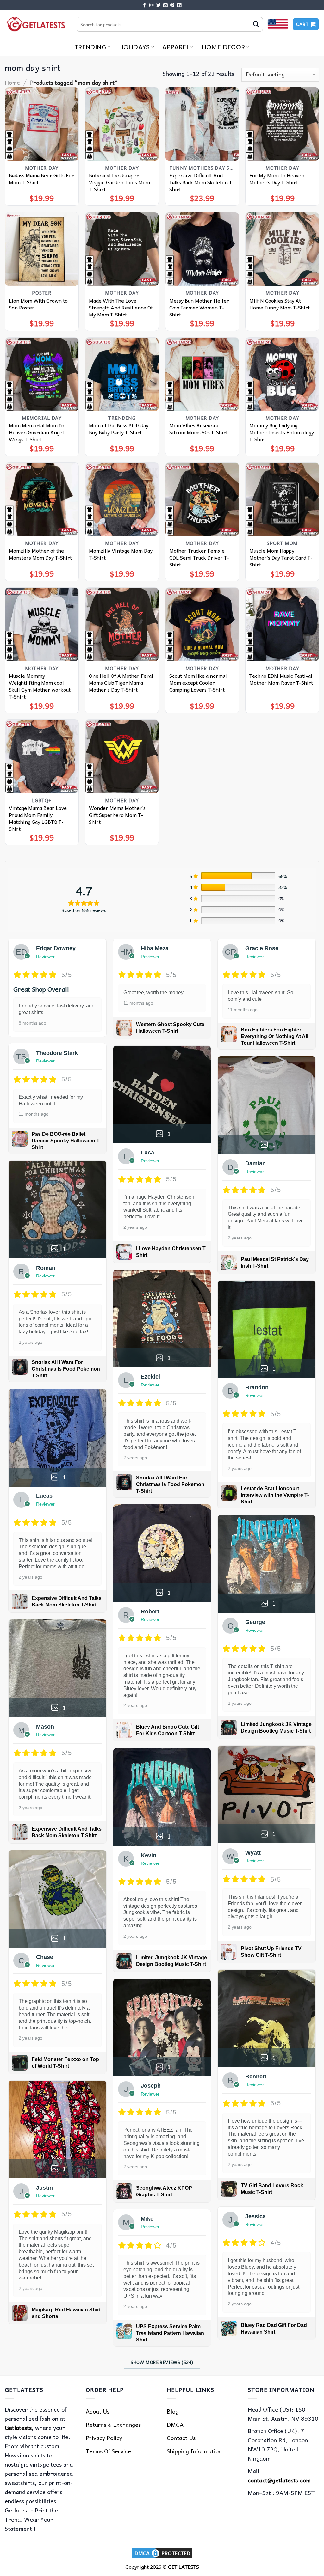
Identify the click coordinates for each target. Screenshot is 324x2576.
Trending (90, 47)
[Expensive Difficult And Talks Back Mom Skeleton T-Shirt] (202, 124)
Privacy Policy (104, 2438)
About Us (98, 2411)
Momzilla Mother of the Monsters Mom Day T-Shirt (40, 554)
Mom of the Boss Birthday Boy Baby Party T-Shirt (119, 429)
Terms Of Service (108, 2451)
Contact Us (181, 2438)
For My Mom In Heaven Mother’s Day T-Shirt (277, 179)
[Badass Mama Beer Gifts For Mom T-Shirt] (42, 124)
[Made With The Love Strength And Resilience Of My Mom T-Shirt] (122, 249)
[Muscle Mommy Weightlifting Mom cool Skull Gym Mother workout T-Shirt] (42, 624)
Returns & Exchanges (113, 2424)
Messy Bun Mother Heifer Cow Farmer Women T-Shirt (199, 307)
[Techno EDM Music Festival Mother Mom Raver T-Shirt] (282, 624)
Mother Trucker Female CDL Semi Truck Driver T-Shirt (199, 557)
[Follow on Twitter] (159, 6)
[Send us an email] (165, 6)
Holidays (134, 47)
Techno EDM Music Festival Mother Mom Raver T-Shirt (281, 679)
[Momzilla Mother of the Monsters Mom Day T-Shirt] (42, 499)
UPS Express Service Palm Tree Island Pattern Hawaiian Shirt (170, 2333)
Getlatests (18, 2428)
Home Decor (224, 47)
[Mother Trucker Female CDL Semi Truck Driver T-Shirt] (202, 499)
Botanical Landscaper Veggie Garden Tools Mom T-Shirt (119, 182)
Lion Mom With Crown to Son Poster (38, 304)
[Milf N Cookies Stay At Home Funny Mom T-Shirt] (282, 249)
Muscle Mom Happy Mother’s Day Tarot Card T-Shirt (281, 557)
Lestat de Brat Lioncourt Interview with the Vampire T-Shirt (275, 1495)
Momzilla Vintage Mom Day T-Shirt (121, 554)
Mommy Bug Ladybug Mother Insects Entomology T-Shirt (282, 432)
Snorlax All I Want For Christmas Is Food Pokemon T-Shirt (66, 1369)
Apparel (176, 47)
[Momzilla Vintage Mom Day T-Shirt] (122, 499)
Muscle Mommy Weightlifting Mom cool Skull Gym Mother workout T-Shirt (40, 686)
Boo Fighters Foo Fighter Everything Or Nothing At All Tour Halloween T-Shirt (274, 1036)
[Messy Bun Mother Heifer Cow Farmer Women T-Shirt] (202, 249)
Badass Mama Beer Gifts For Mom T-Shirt (41, 179)
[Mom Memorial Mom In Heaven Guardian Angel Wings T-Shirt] (42, 374)
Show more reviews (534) (162, 2362)
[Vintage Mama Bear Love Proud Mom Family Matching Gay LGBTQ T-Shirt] (42, 756)
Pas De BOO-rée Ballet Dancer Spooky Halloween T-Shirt (66, 1141)
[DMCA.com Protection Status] (162, 2552)
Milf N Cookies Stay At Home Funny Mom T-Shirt (280, 304)
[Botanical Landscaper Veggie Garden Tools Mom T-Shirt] (122, 124)
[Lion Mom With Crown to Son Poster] (42, 249)
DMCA (175, 2424)
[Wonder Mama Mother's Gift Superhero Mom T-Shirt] (122, 756)
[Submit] (256, 24)
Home (12, 82)
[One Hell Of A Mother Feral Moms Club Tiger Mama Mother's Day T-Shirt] (122, 624)
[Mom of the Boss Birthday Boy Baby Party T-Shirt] (122, 374)
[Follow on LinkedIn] (179, 6)
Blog (173, 2411)
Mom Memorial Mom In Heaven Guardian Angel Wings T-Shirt (37, 432)
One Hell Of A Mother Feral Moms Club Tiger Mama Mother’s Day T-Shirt (121, 682)
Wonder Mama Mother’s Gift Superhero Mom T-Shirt (117, 815)
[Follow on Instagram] (152, 6)
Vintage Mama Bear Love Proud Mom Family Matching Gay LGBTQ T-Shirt (38, 818)
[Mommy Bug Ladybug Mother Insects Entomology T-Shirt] (282, 374)
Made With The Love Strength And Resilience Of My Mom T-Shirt (121, 307)
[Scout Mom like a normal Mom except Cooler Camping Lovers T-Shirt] (202, 624)
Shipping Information (194, 2451)
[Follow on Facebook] (145, 6)
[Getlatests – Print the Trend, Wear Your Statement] (36, 24)
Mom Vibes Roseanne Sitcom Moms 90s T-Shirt (199, 429)
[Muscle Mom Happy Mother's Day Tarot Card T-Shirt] (282, 499)
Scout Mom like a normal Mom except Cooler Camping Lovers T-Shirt (198, 682)
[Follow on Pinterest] (172, 6)
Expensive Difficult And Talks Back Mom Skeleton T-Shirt (202, 182)
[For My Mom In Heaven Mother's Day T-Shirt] (282, 124)
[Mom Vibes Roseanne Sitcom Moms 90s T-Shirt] (202, 374)
